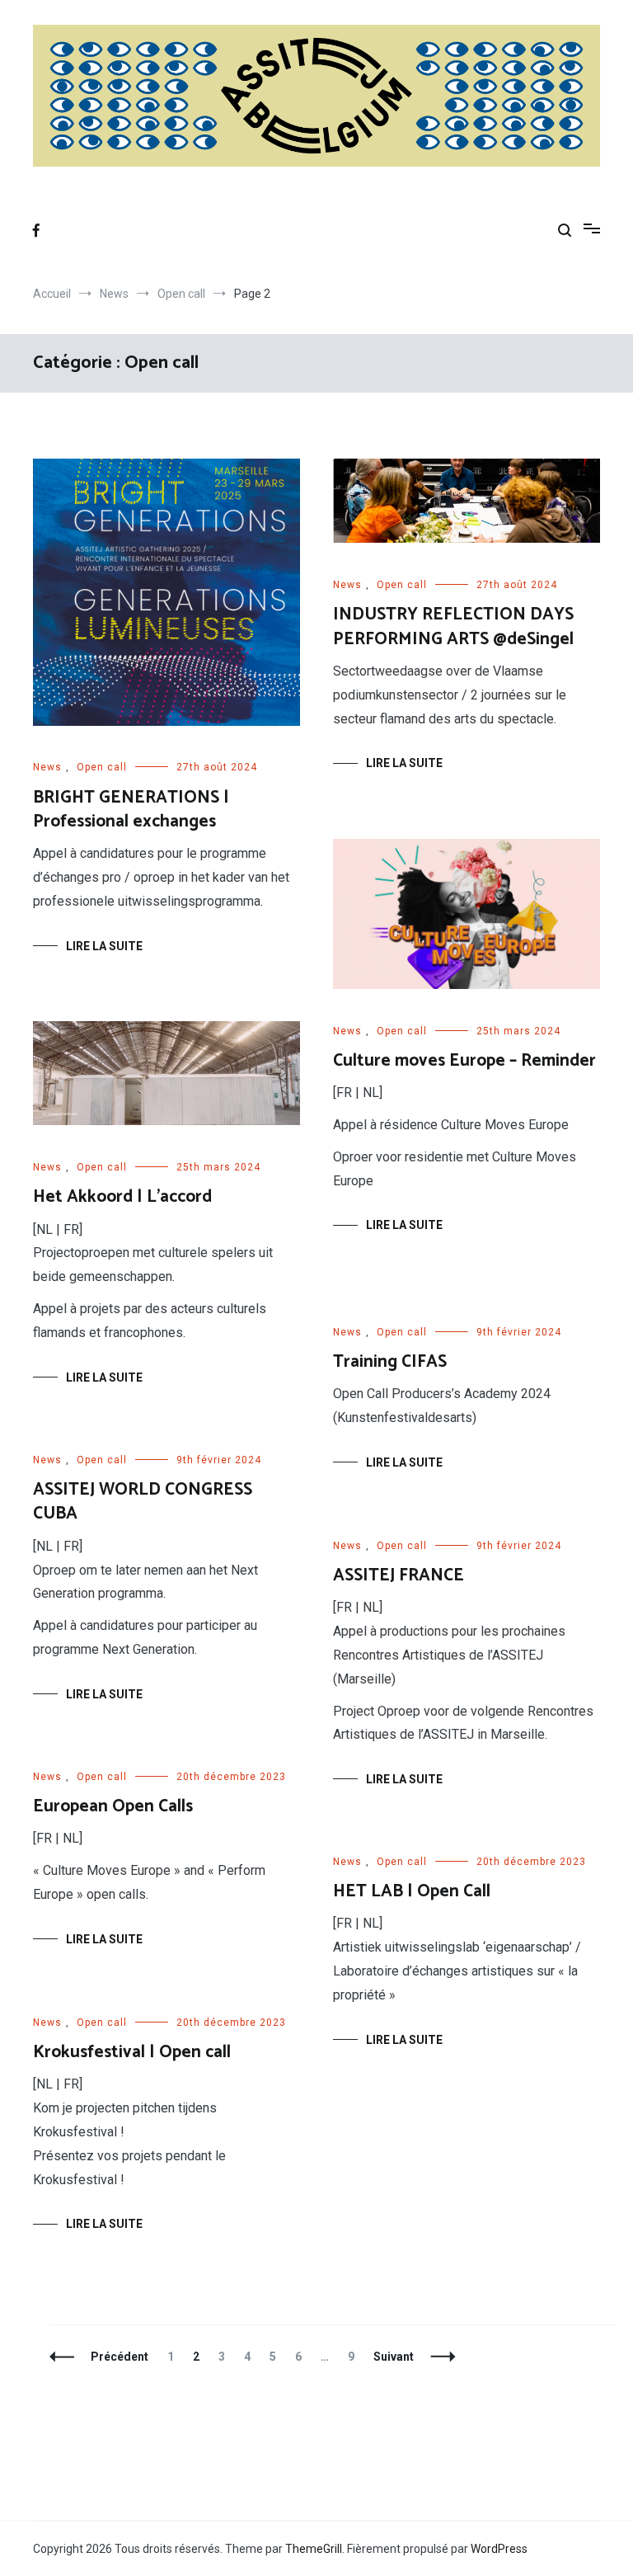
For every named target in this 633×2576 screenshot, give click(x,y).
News (47, 767)
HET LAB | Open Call (412, 1891)
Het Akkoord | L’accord (122, 1197)
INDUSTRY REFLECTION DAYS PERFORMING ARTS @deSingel (453, 626)
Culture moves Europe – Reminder (464, 1061)
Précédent (120, 2357)
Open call (102, 767)
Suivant (394, 2357)
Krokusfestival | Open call (132, 2052)
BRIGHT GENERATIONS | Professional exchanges (131, 810)
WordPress (499, 2549)
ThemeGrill (314, 2549)
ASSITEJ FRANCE (399, 1575)
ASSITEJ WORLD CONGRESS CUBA (143, 1502)
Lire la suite (104, 946)
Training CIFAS (390, 1362)
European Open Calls (113, 1806)
